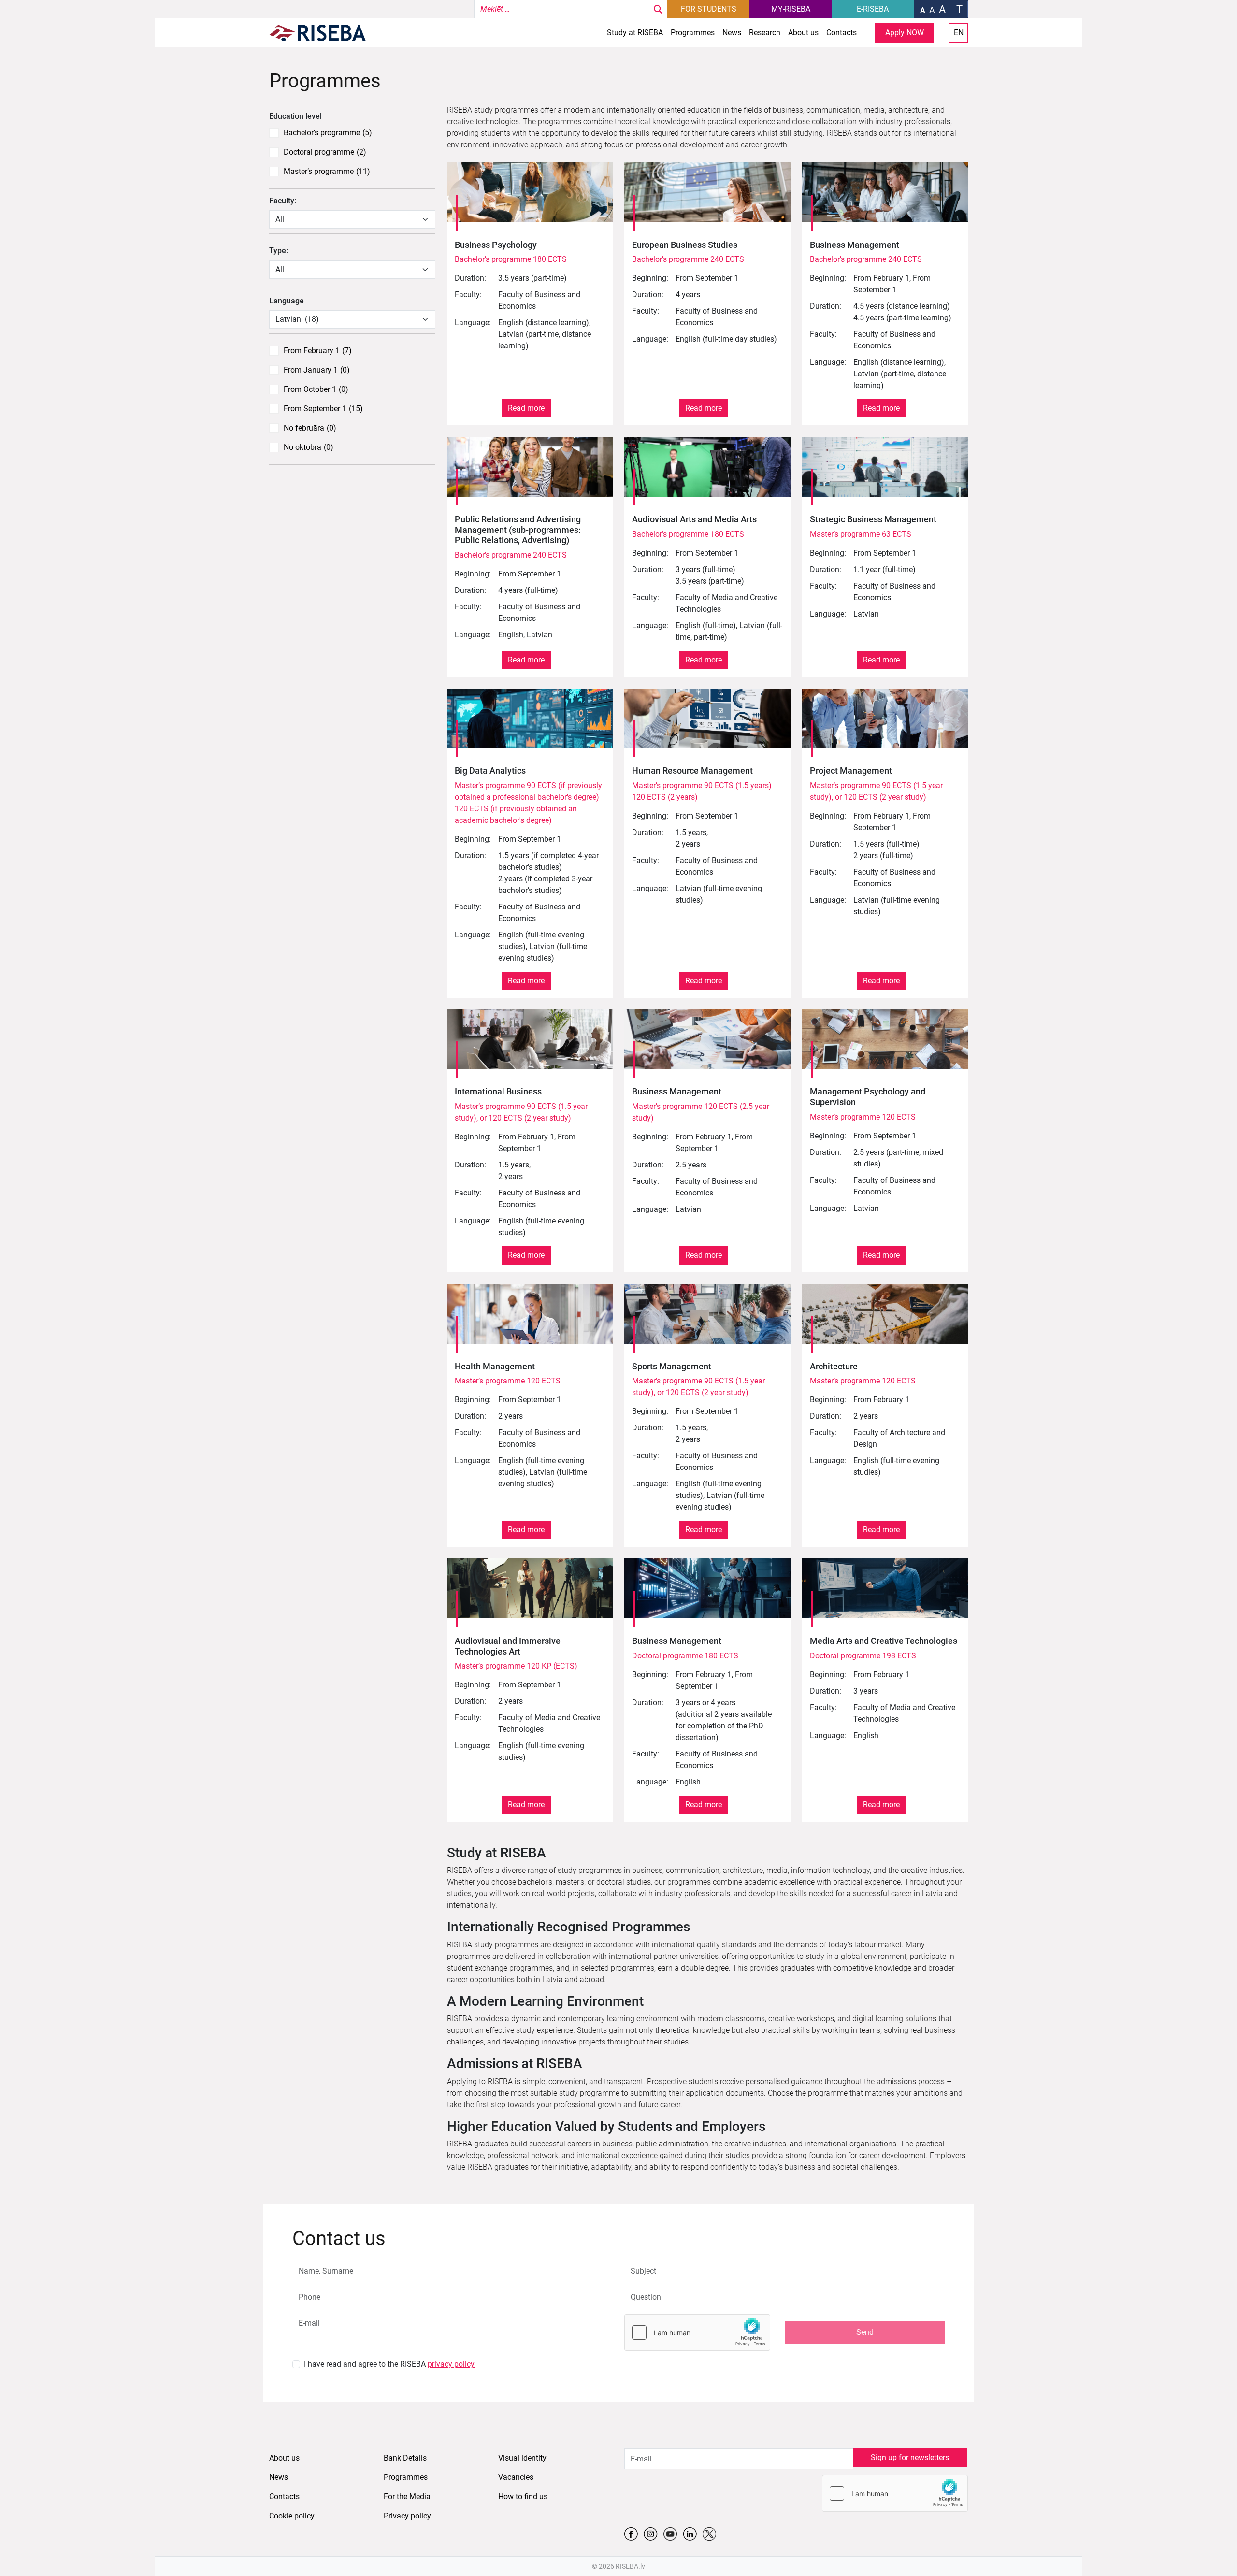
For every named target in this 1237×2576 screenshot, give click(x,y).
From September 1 (323, 409)
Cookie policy (292, 2516)
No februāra (310, 428)
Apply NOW (905, 33)
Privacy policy (407, 2516)
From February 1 (318, 351)
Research (765, 33)
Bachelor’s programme (328, 133)
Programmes (693, 33)
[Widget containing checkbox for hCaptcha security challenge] (697, 2332)
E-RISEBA (873, 9)
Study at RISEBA (635, 33)
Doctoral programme (325, 152)
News (732, 33)
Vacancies (516, 2477)
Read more (526, 408)
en (959, 33)
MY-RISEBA (791, 9)
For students (709, 9)
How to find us (523, 2497)
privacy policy (451, 2364)
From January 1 (317, 370)
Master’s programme (327, 172)
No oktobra (309, 447)
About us (803, 33)
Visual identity (522, 2458)
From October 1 (316, 389)
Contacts (841, 33)
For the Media (407, 2497)
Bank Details (405, 2458)
